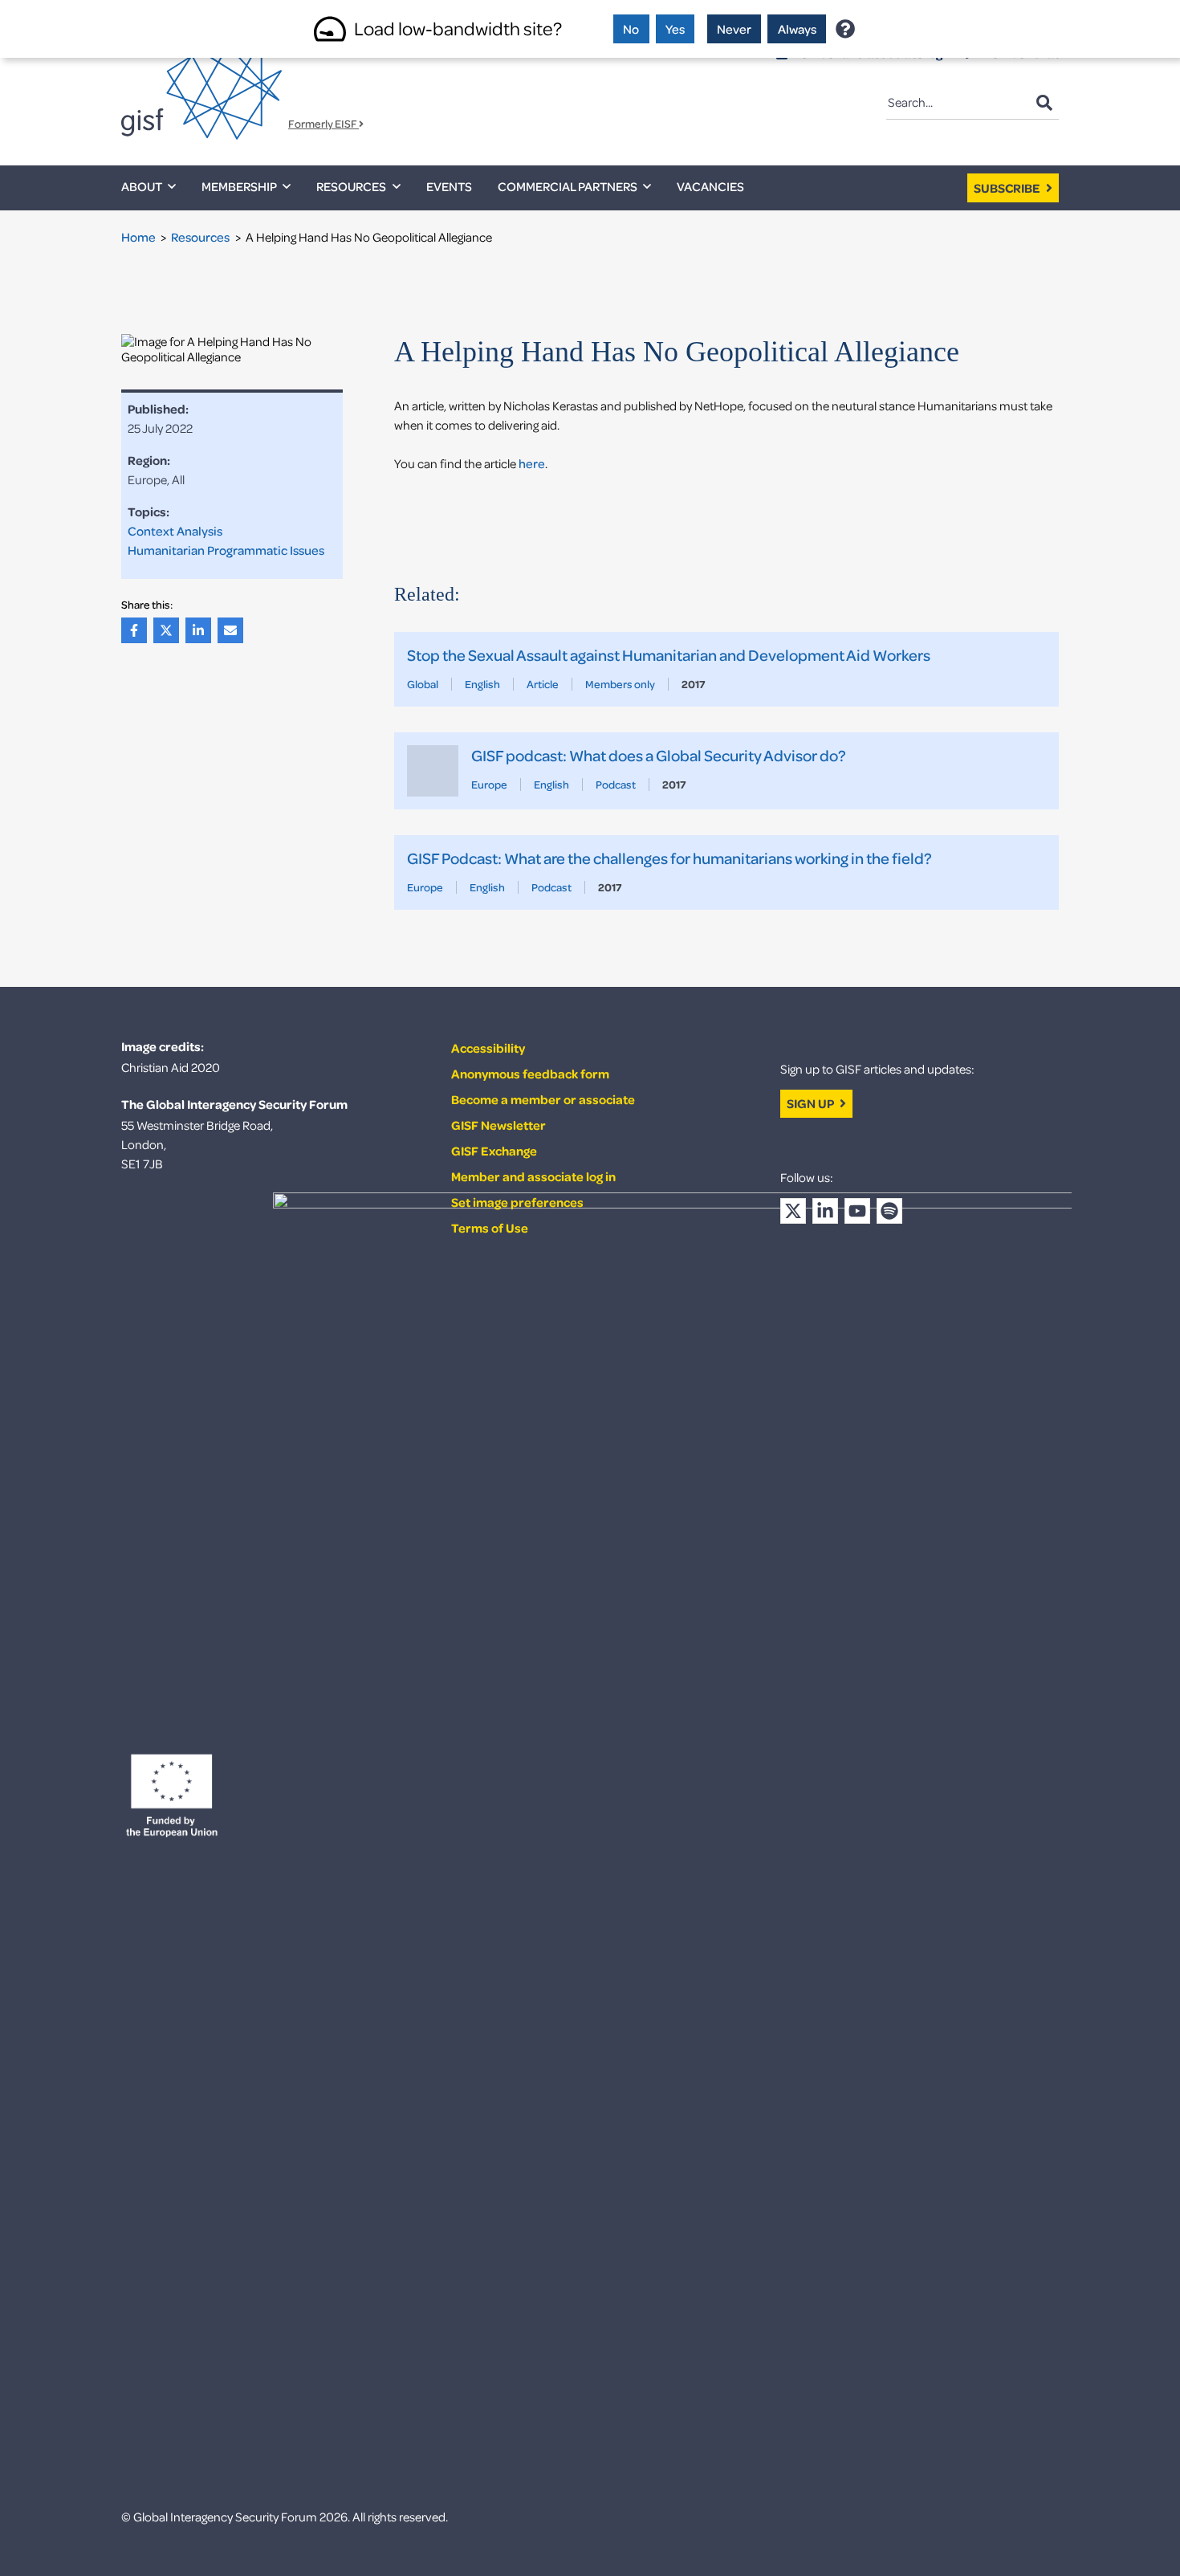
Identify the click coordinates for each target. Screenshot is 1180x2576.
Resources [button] (351, 186)
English (482, 684)
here (532, 463)
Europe (489, 784)
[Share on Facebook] (137, 630)
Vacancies (710, 186)
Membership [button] (239, 186)
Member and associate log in (533, 1176)
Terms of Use (490, 1228)
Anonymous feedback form (530, 1074)
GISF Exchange (494, 1151)
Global (423, 684)
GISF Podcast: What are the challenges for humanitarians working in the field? (669, 858)
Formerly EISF (323, 124)
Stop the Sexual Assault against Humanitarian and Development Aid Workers (669, 655)
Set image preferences (517, 1202)
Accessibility (488, 1048)
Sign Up (812, 1103)
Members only (620, 684)
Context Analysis (175, 531)
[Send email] (234, 630)
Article (543, 684)
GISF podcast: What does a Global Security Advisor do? (659, 755)
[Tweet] (169, 630)
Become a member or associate (543, 1099)
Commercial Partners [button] (568, 186)
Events (449, 186)
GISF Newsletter (498, 1125)
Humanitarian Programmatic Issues (226, 550)
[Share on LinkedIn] (201, 630)
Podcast (616, 784)
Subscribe (1008, 188)
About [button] (142, 186)
